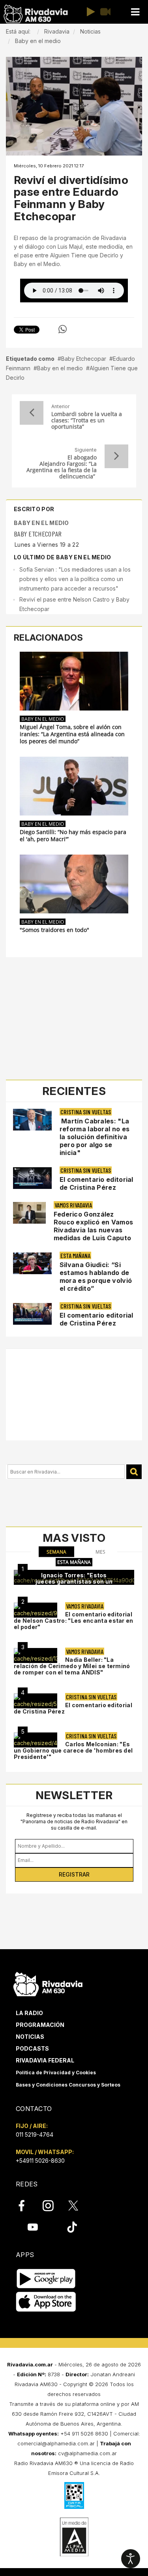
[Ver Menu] (135, 12)
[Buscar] (134, 1472)
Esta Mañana (75, 1255)
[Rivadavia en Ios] (46, 2302)
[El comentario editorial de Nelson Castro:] (36, 1610)
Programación (40, 2025)
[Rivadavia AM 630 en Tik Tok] (72, 2227)
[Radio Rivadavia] (48, 1983)
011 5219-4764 (35, 2134)
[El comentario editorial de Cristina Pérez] (36, 1701)
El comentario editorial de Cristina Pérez (96, 1183)
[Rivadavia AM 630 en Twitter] (79, 2205)
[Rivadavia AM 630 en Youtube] (33, 2227)
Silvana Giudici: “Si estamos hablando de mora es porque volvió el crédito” (96, 1277)
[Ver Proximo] (116, 456)
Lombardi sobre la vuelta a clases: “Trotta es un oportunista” (87, 420)
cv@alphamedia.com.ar (87, 2453)
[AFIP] (74, 2495)
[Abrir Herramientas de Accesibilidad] (131, 2559)
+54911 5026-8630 (40, 2161)
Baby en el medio (60, 368)
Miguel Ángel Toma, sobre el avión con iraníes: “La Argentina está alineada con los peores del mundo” (72, 734)
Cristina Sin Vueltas (86, 1112)
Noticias (30, 2037)
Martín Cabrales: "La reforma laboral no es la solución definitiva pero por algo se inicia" (95, 1137)
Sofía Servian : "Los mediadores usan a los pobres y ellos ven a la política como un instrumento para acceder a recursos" (75, 579)
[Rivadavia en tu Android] (46, 2279)
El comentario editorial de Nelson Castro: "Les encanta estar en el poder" (74, 1621)
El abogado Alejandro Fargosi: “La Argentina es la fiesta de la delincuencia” (62, 467)
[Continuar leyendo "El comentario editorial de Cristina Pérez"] (32, 1178)
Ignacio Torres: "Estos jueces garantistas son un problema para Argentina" (74, 1581)
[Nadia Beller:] (36, 1655)
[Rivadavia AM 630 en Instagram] (52, 2206)
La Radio (29, 2013)
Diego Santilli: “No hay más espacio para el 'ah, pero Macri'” (73, 836)
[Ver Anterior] (32, 413)
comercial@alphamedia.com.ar (56, 2443)
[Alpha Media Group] (74, 2537)
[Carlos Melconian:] (36, 1740)
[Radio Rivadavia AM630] (36, 14)
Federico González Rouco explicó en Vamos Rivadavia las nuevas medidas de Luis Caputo (94, 1226)
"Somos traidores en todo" (54, 930)
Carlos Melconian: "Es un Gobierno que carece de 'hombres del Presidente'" (73, 1750)
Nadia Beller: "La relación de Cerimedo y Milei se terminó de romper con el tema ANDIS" (72, 1666)
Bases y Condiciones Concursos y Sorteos (68, 2085)
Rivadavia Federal (45, 2060)
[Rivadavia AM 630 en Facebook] (26, 2206)
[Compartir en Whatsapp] (63, 329)
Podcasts (32, 2048)
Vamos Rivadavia (73, 1205)
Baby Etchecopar (84, 359)
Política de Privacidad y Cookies (56, 2073)
